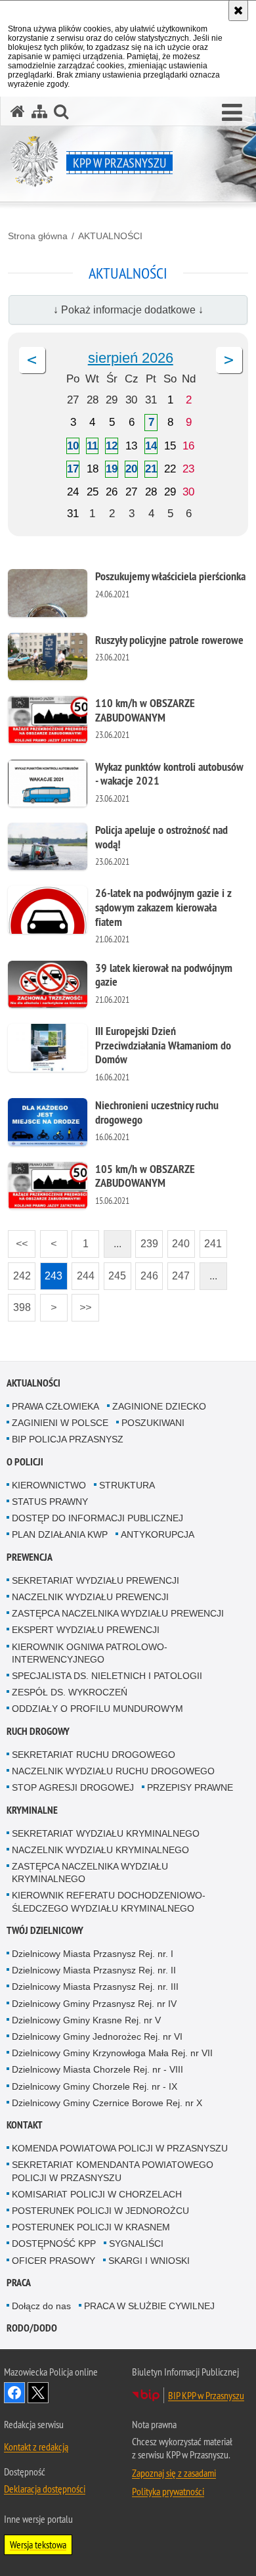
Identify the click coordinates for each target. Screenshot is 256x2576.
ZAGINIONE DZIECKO (159, 1406)
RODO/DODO (32, 2328)
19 (112, 469)
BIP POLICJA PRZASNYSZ (68, 1439)
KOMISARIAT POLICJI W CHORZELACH (97, 2194)
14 (151, 446)
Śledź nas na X (38, 2393)
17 (73, 469)
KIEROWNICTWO (49, 1485)
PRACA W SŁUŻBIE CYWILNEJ (149, 2306)
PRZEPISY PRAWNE (190, 1787)
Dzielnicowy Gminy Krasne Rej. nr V (86, 2020)
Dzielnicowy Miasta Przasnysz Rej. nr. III (95, 1987)
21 (151, 469)
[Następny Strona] (229, 360)
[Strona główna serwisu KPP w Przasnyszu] (18, 111)
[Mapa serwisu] (39, 111)
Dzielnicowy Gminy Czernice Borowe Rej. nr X (107, 2103)
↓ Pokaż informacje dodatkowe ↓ (128, 310)
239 (147, 1240)
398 (19, 1303)
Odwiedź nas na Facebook (14, 2393)
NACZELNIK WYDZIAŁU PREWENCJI (90, 1597)
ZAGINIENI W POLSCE (60, 1423)
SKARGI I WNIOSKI (149, 2261)
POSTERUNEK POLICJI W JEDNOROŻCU (100, 2211)
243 (52, 1272)
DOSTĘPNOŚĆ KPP (54, 2243)
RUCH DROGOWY (38, 1731)
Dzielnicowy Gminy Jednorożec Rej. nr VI (97, 2036)
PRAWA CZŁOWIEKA (55, 1406)
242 (19, 1272)
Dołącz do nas (41, 2306)
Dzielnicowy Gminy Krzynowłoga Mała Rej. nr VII (112, 2053)
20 (131, 469)
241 (211, 1240)
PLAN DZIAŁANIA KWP (60, 1534)
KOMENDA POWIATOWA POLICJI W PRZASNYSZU (120, 2148)
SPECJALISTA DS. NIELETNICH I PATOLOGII (107, 1676)
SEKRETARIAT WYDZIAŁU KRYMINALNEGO (106, 1833)
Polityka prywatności (168, 2491)
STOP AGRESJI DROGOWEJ (73, 1787)
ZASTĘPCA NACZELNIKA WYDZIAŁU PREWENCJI (118, 1613)
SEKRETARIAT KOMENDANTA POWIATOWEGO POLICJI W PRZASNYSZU (113, 2171)
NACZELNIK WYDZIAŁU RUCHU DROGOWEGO (113, 1771)
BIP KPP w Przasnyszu (206, 2395)
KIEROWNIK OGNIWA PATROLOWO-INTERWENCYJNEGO (90, 1653)
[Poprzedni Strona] (32, 360)
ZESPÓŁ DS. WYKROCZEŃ (70, 1692)
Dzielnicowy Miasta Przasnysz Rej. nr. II (94, 1970)
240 (179, 1240)
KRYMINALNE (32, 1810)
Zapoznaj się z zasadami (174, 2473)
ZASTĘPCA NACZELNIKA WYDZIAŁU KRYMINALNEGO (90, 1873)
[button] (232, 113)
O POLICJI (25, 1462)
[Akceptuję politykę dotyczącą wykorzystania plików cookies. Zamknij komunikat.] (238, 11)
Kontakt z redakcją (36, 2447)
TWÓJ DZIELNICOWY (45, 1930)
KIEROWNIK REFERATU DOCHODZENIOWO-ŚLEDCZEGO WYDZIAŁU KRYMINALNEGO (109, 1901)
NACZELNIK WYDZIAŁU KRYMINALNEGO (100, 1850)
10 (73, 446)
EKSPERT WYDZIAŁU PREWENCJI (86, 1630)
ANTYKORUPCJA (158, 1534)
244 (83, 1272)
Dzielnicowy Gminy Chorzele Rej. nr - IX (95, 2086)
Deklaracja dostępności (45, 2489)
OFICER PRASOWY (53, 2261)
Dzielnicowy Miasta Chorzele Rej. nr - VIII (97, 2069)
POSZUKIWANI (153, 1423)
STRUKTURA (127, 1485)
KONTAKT (25, 2125)
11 (92, 446)
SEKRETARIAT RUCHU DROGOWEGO (94, 1755)
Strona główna (38, 236)
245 (115, 1272)
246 (147, 1272)
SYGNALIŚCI (136, 2243)
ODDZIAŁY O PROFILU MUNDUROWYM (97, 1709)
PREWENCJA (30, 1557)
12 (112, 446)
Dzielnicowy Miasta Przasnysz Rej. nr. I (93, 1954)
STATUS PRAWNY (50, 1502)
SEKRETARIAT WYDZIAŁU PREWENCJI (96, 1580)
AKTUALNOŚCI (110, 236)
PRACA (19, 2283)
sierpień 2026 (131, 358)
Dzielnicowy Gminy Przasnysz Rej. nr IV (94, 2004)
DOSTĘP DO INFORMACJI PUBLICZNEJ (97, 1518)
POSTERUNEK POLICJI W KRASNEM (91, 2227)
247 (179, 1272)
